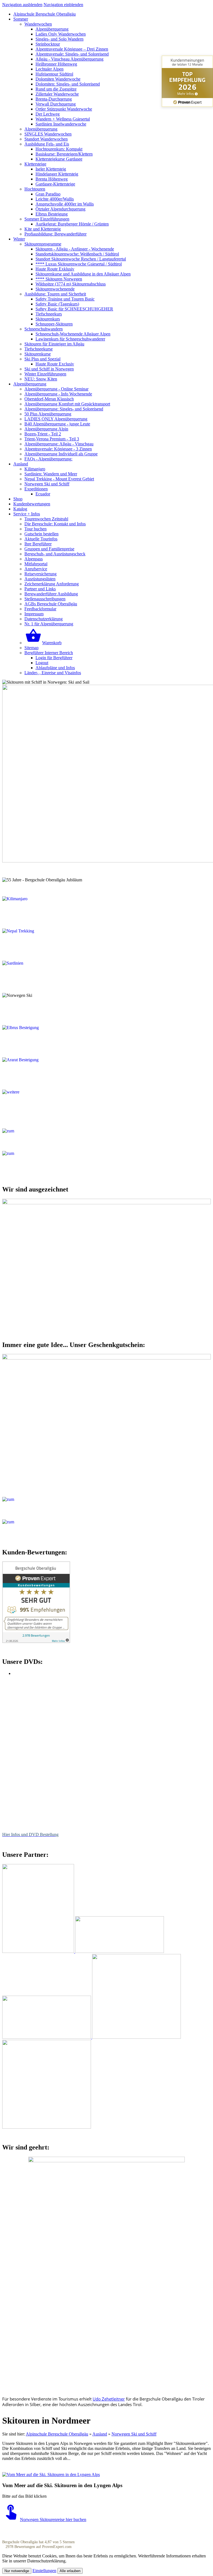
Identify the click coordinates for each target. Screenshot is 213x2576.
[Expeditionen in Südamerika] (38, 1092)
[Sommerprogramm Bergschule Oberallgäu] (35, 1153)
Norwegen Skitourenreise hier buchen (53, 2519)
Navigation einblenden (63, 5)
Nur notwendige (17, 2571)
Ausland (100, 2434)
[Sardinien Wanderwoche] (38, 963)
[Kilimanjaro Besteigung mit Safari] (38, 899)
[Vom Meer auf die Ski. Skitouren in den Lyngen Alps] (51, 2475)
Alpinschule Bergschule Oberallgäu (57, 2434)
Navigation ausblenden (22, 5)
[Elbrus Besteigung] (38, 1028)
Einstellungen (44, 2571)
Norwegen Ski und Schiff (134, 2434)
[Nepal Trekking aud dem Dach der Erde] (38, 931)
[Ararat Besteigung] (38, 1060)
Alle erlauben (70, 2571)
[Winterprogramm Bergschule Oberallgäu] (35, 1131)
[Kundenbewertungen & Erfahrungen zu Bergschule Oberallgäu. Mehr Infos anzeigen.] (36, 1641)
